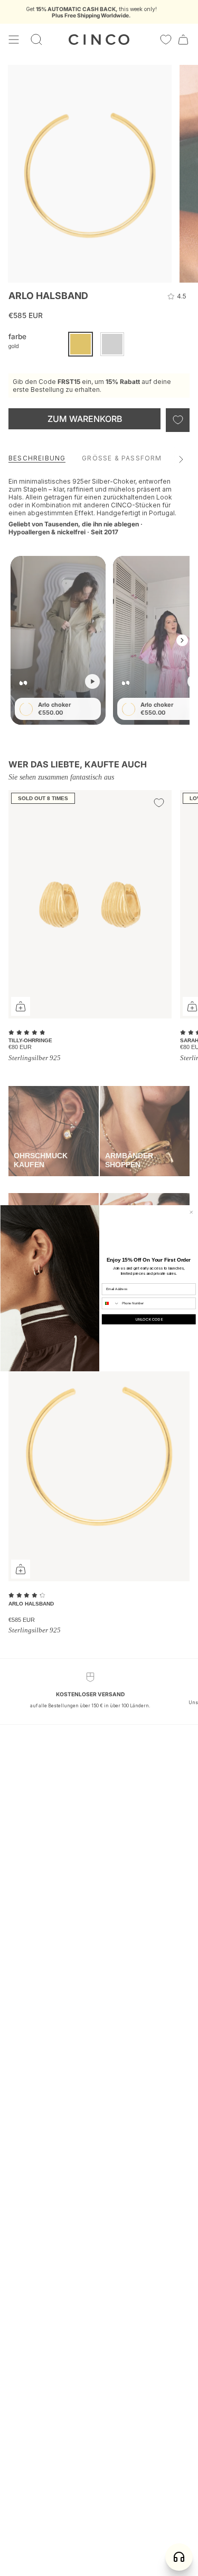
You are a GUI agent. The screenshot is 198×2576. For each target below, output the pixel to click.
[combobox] (111, 1303)
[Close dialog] (191, 1212)
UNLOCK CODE (148, 1319)
